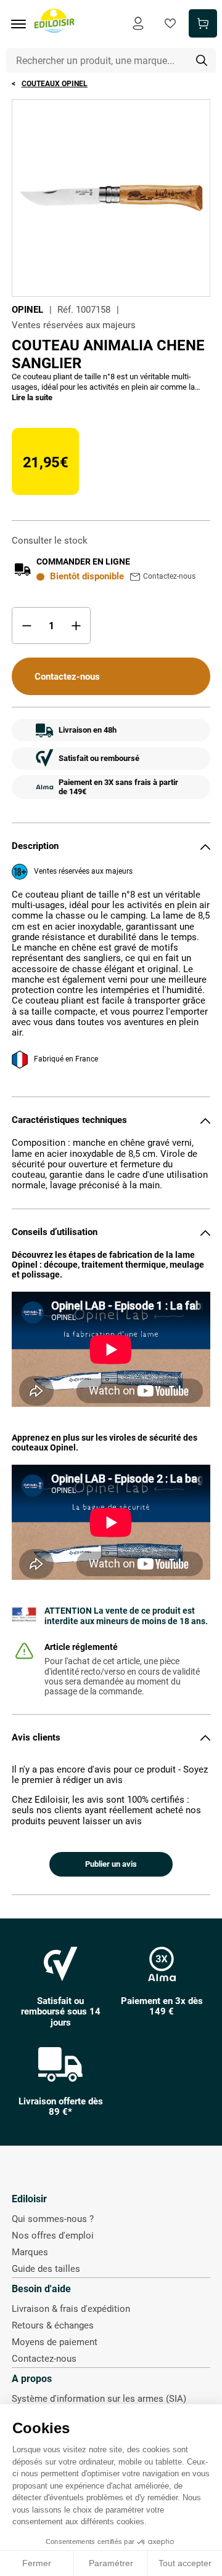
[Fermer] (205, 847)
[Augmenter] (76, 626)
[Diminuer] (27, 626)
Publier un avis (111, 1864)
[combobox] (111, 60)
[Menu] (23, 24)
